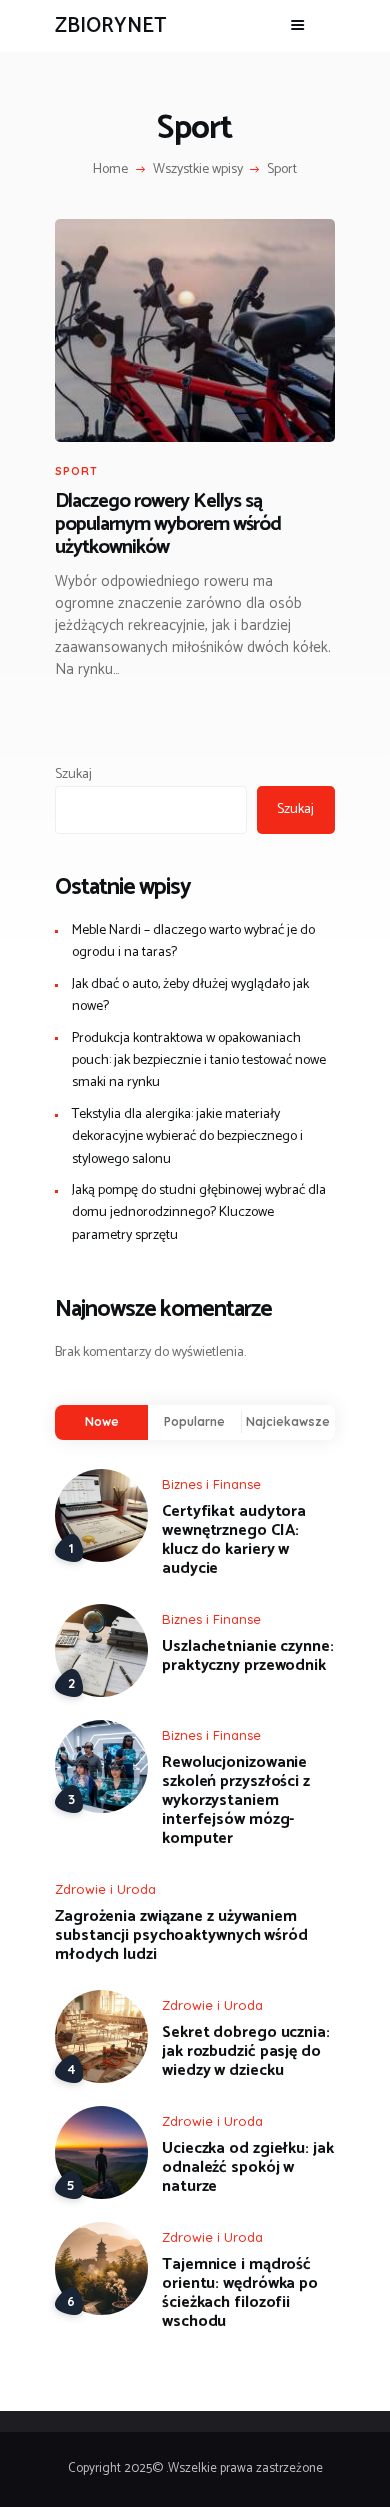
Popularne (194, 1421)
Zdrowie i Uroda (105, 1889)
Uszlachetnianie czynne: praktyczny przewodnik (248, 1656)
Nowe (102, 1421)
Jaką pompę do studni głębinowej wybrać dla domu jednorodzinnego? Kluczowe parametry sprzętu (199, 1213)
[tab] (101, 1422)
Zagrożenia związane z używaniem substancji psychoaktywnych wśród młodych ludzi (181, 1935)
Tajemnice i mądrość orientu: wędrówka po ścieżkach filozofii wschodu (240, 2293)
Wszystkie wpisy (198, 169)
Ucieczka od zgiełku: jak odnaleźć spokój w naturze (248, 2167)
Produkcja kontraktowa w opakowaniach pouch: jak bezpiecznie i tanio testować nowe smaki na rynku (199, 1061)
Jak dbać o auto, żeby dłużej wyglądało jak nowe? (190, 995)
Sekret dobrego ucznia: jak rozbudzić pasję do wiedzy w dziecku (246, 2051)
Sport (76, 471)
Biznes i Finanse (211, 1484)
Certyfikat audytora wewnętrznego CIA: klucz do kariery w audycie (234, 1540)
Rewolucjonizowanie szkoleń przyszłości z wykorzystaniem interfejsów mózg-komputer (236, 1800)
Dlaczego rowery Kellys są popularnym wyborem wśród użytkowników (168, 525)
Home (110, 170)
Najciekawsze (288, 1421)
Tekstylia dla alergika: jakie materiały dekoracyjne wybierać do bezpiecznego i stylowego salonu (187, 1137)
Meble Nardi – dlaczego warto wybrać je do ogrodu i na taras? (193, 941)
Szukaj (73, 774)
